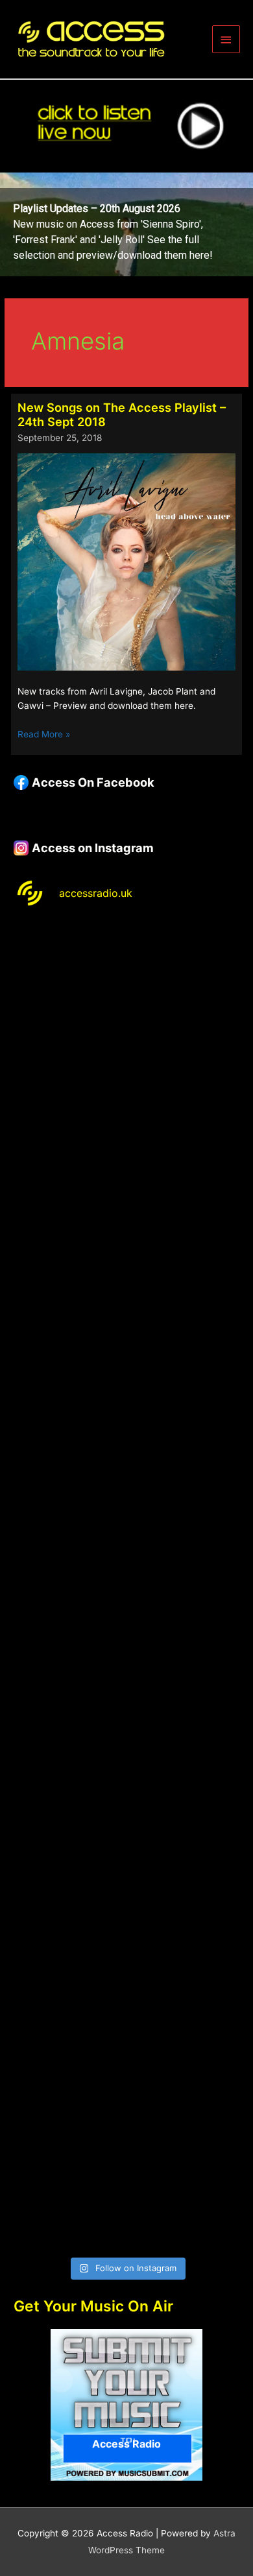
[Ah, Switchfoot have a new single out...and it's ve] (126, 1519)
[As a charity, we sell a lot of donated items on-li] (126, 2051)
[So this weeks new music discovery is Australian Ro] (126, 1918)
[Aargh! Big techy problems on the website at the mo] (126, 1121)
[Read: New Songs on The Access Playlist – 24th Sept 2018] (126, 561)
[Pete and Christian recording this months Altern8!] (126, 1254)
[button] (126, 224)
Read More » (44, 735)
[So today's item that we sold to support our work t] (126, 1785)
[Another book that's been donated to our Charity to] (126, 1652)
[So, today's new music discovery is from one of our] (126, 1386)
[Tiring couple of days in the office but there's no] (126, 2183)
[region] (126, 224)
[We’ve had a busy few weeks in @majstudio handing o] (126, 988)
